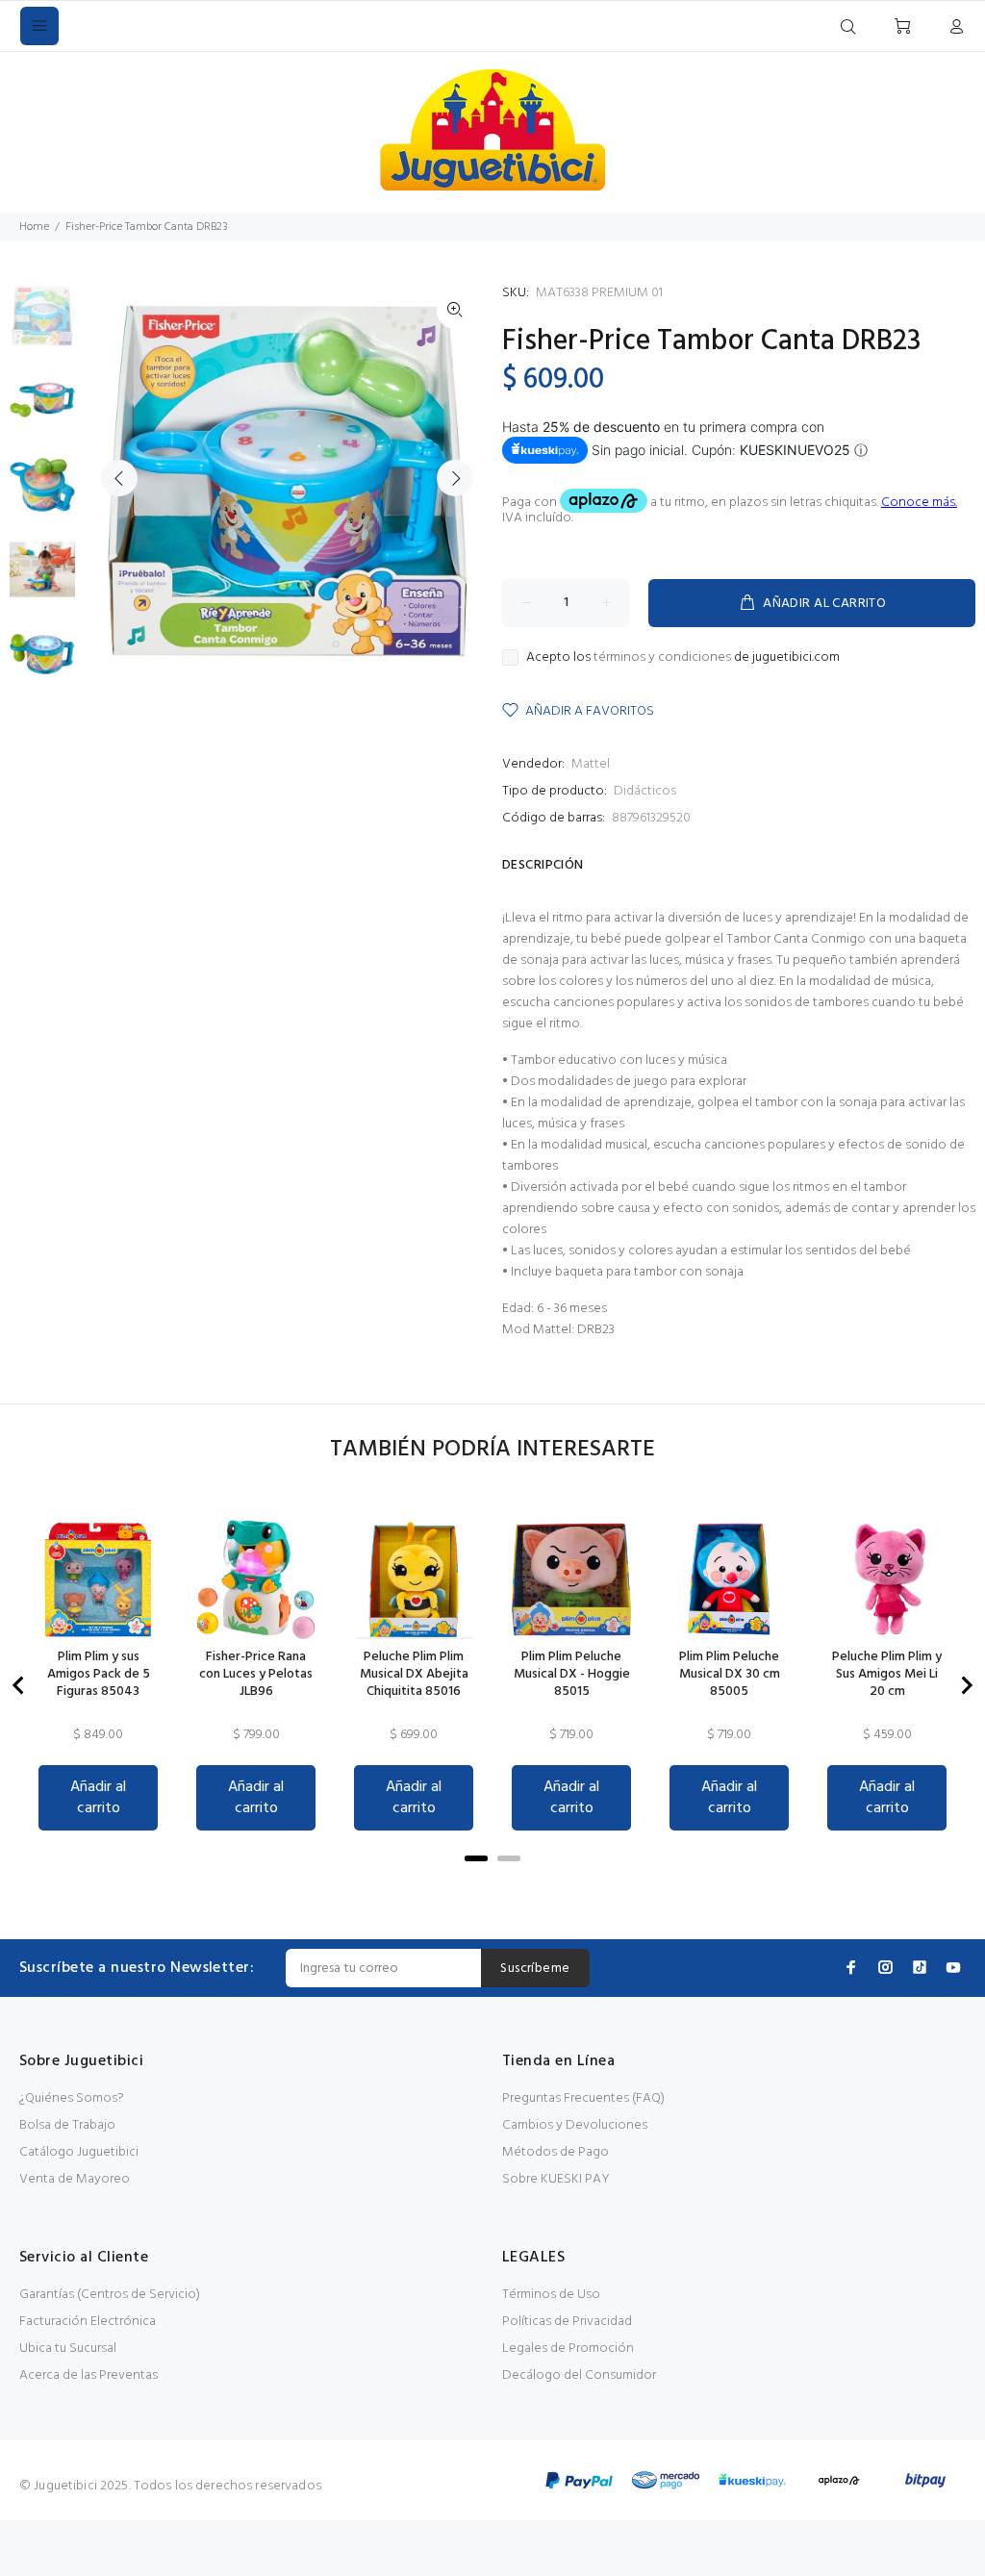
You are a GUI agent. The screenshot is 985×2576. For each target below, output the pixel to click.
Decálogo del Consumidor (579, 2375)
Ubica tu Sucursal (68, 2349)
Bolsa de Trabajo (67, 2125)
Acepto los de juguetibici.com (683, 658)
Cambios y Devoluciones (575, 2125)
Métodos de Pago (556, 2152)
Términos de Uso (551, 2295)
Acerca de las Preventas (88, 2375)
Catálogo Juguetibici (79, 2152)
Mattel (591, 764)
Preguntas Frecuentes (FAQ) (583, 2098)
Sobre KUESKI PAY (556, 2179)
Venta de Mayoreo (75, 2179)
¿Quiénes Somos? (72, 2098)
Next (455, 478)
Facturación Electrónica (88, 2322)
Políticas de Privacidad (567, 2322)
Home (34, 227)
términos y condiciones (662, 657)
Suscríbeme (535, 1969)
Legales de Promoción (568, 2349)
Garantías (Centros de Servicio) (110, 2295)
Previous (119, 478)
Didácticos (645, 791)
